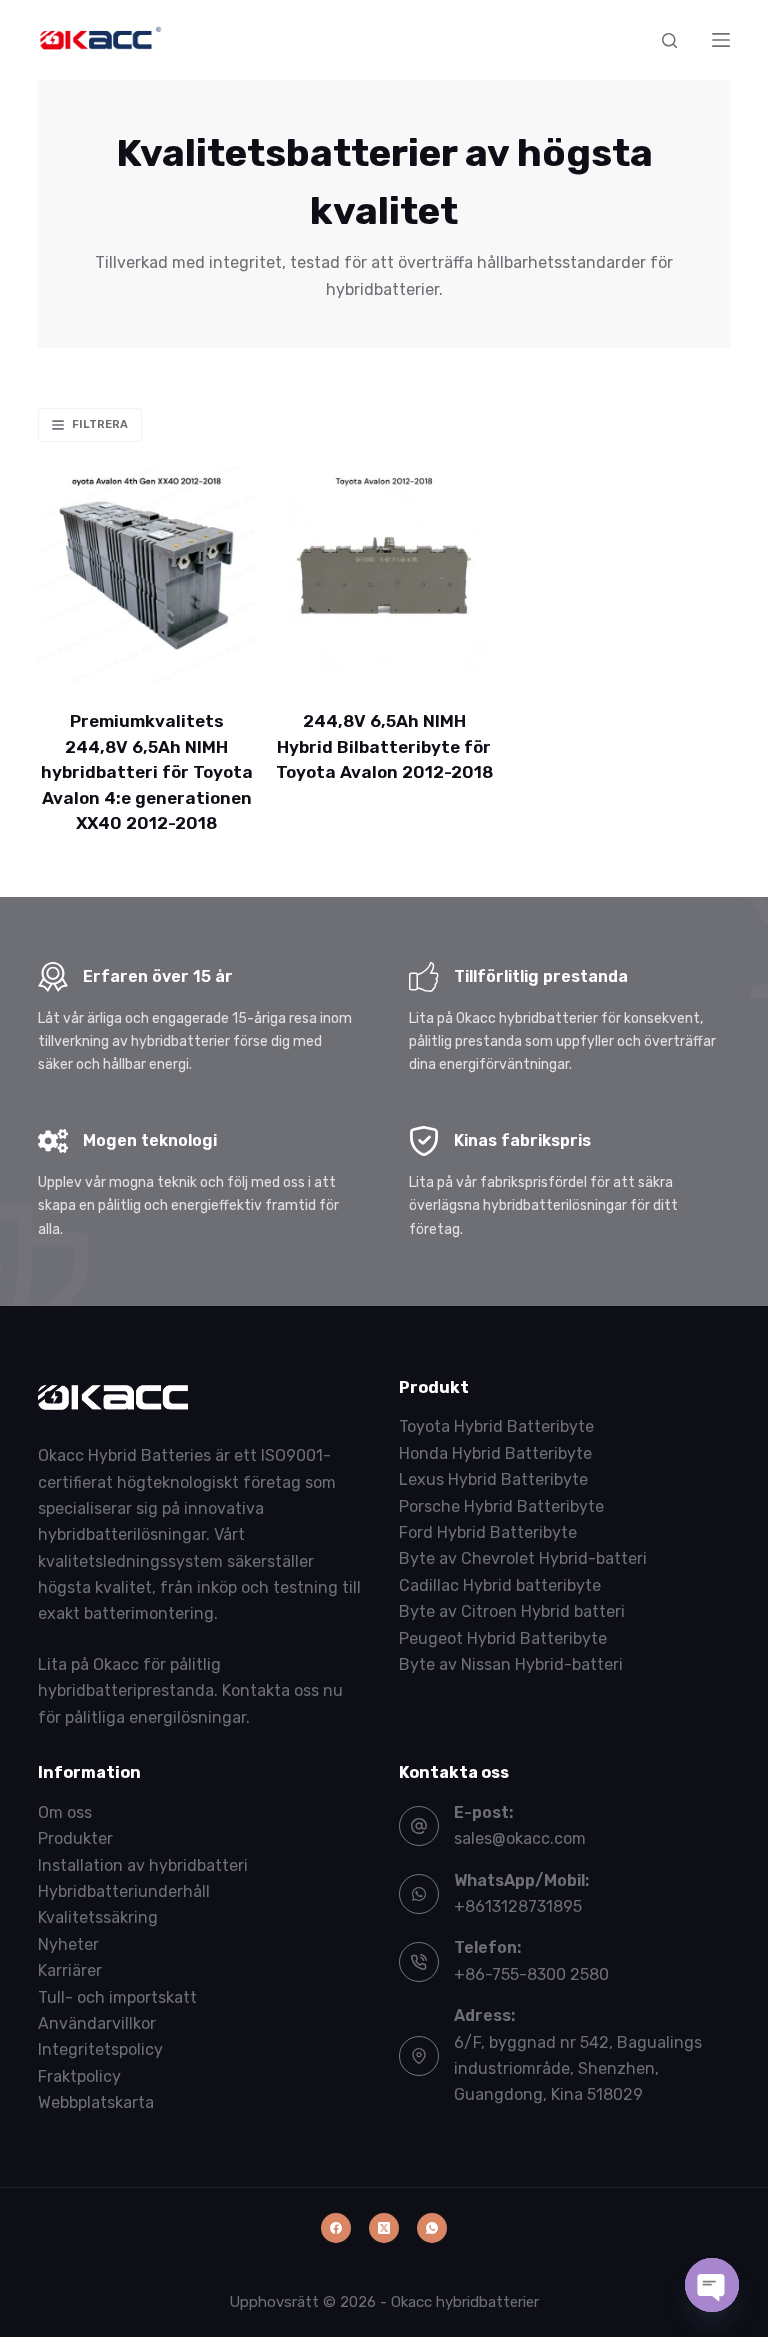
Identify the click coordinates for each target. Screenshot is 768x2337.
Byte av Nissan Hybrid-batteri (511, 1664)
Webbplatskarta (96, 2102)
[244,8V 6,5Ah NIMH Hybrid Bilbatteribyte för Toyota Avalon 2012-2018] (383, 575)
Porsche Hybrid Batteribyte (501, 1506)
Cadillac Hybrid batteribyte (500, 1585)
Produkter (75, 1838)
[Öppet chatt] (712, 2285)
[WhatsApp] (432, 2228)
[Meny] (721, 40)
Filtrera (100, 424)
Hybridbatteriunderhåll (124, 1891)
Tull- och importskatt (117, 1997)
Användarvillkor (97, 2023)
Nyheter (68, 1944)
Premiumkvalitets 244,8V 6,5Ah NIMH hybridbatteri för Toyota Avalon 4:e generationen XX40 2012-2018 (147, 772)
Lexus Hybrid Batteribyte (493, 1479)
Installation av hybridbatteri (143, 1865)
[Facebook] (336, 2228)
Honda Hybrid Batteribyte (495, 1453)
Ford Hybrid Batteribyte (488, 1532)
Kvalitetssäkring (98, 1917)
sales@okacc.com (520, 1838)
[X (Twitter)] (384, 2228)
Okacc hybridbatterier (465, 2302)
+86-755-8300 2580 (531, 1974)
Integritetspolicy (100, 2049)
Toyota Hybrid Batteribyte (496, 1426)
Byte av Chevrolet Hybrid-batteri (523, 1558)
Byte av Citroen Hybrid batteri (512, 1611)
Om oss (65, 1812)
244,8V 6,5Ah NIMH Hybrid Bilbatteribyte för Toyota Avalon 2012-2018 (384, 746)
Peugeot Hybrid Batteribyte (503, 1638)
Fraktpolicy (79, 2076)
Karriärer (70, 1970)
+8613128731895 (518, 1906)
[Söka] (669, 40)
